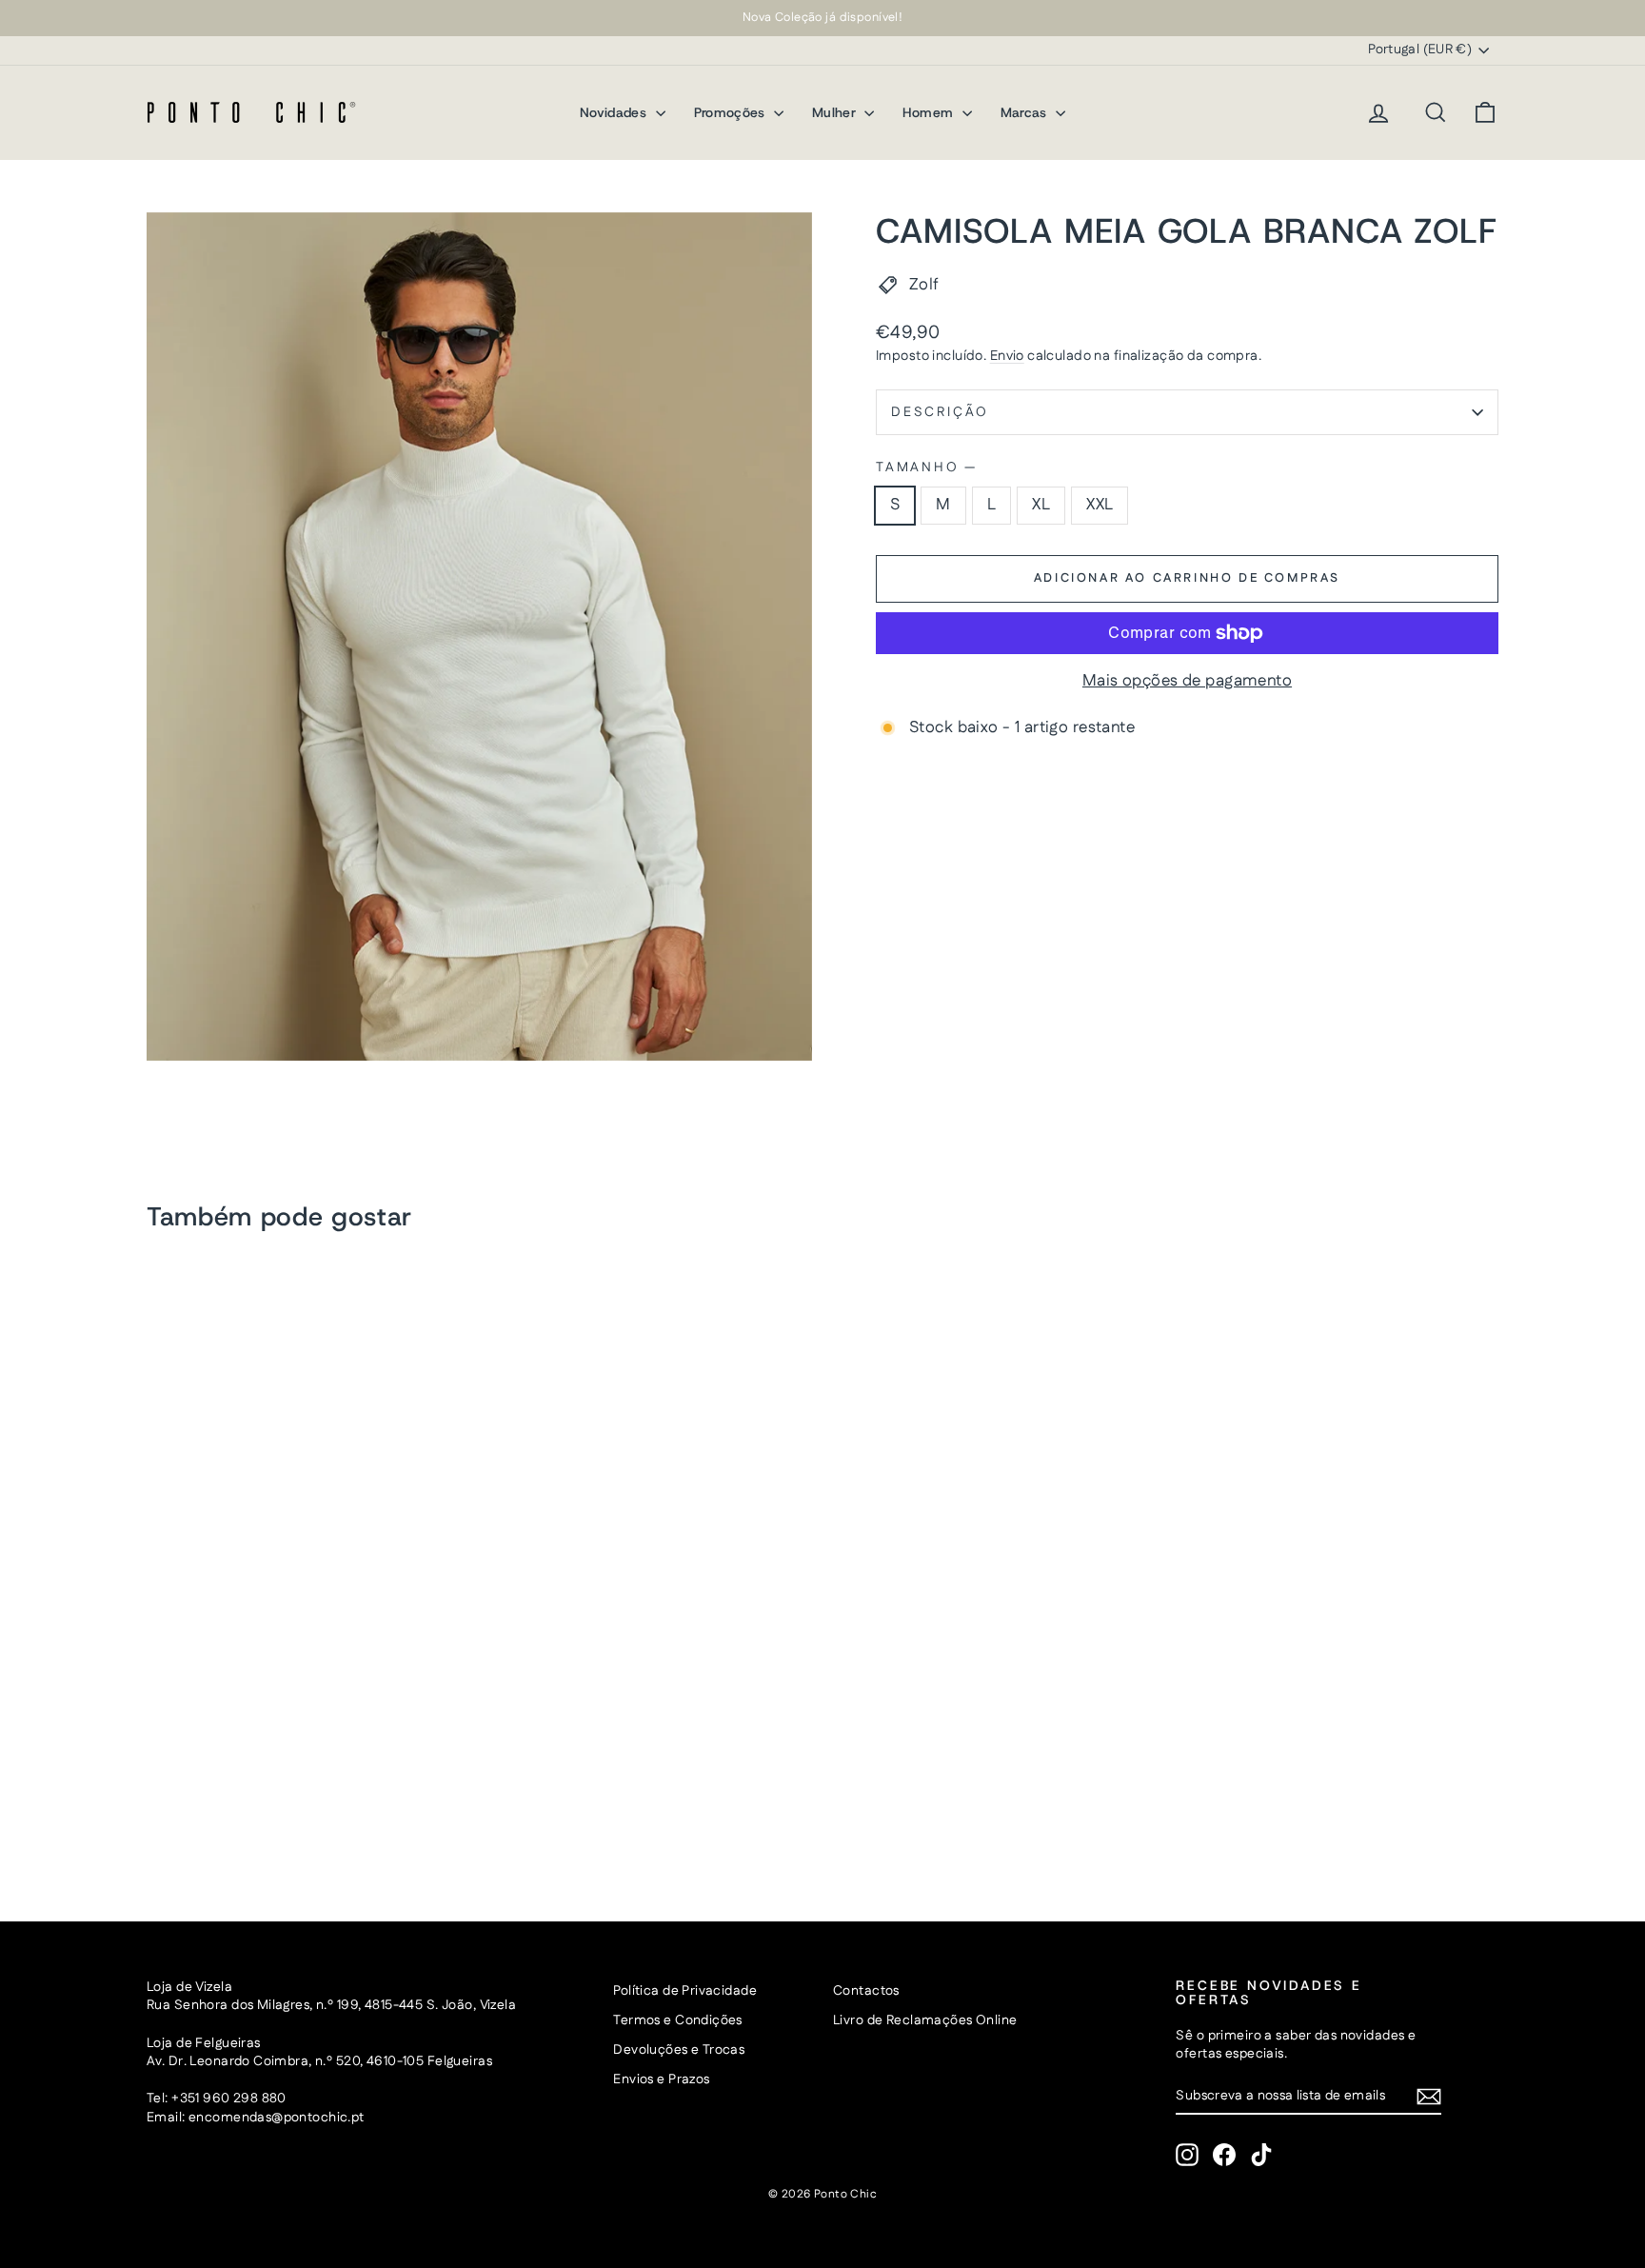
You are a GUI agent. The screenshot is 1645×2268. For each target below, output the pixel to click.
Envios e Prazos (661, 2079)
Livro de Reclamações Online (925, 2020)
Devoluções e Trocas (679, 2050)
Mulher (836, 112)
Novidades (615, 112)
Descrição (940, 412)
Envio (1007, 356)
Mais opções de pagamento (1187, 681)
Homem (930, 112)
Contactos (866, 1991)
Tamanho (925, 468)
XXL (1100, 505)
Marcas (1026, 112)
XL (1041, 505)
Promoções (732, 112)
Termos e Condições (678, 2020)
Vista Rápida (307, 1742)
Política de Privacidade (685, 1991)
